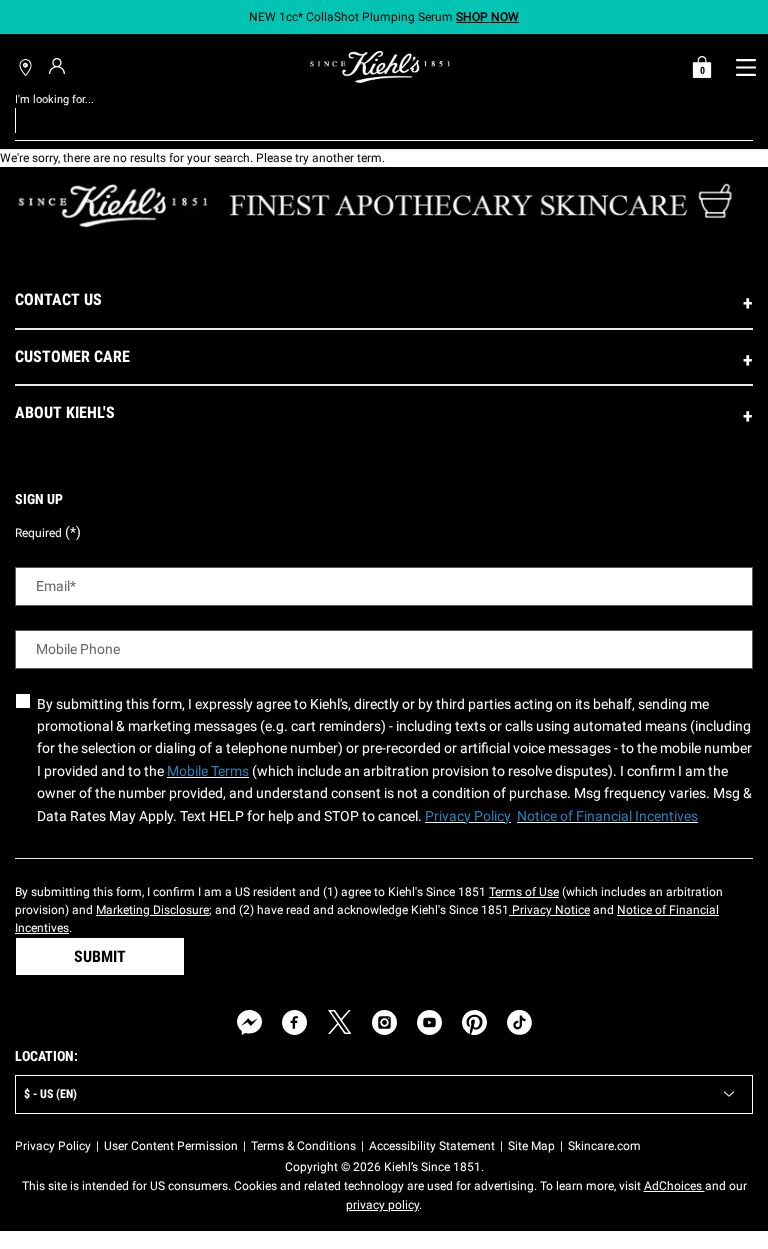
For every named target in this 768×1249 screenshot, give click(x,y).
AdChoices (674, 1186)
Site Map (531, 1146)
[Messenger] (249, 1022)
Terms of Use (524, 892)
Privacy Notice (549, 910)
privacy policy (382, 1205)
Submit (100, 956)
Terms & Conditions (303, 1146)
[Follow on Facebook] (294, 1022)
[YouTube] (429, 1022)
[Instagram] (384, 1022)
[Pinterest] (474, 1022)
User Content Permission (171, 1146)
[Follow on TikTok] (519, 1022)
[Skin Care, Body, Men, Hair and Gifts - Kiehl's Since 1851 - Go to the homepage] (380, 67)
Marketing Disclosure (152, 910)
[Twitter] (339, 1022)
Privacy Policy (53, 1146)
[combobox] (368, 120)
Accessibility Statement (432, 1146)
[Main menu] (745, 67)
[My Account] (59, 66)
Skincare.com (604, 1146)
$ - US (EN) (50, 1094)
